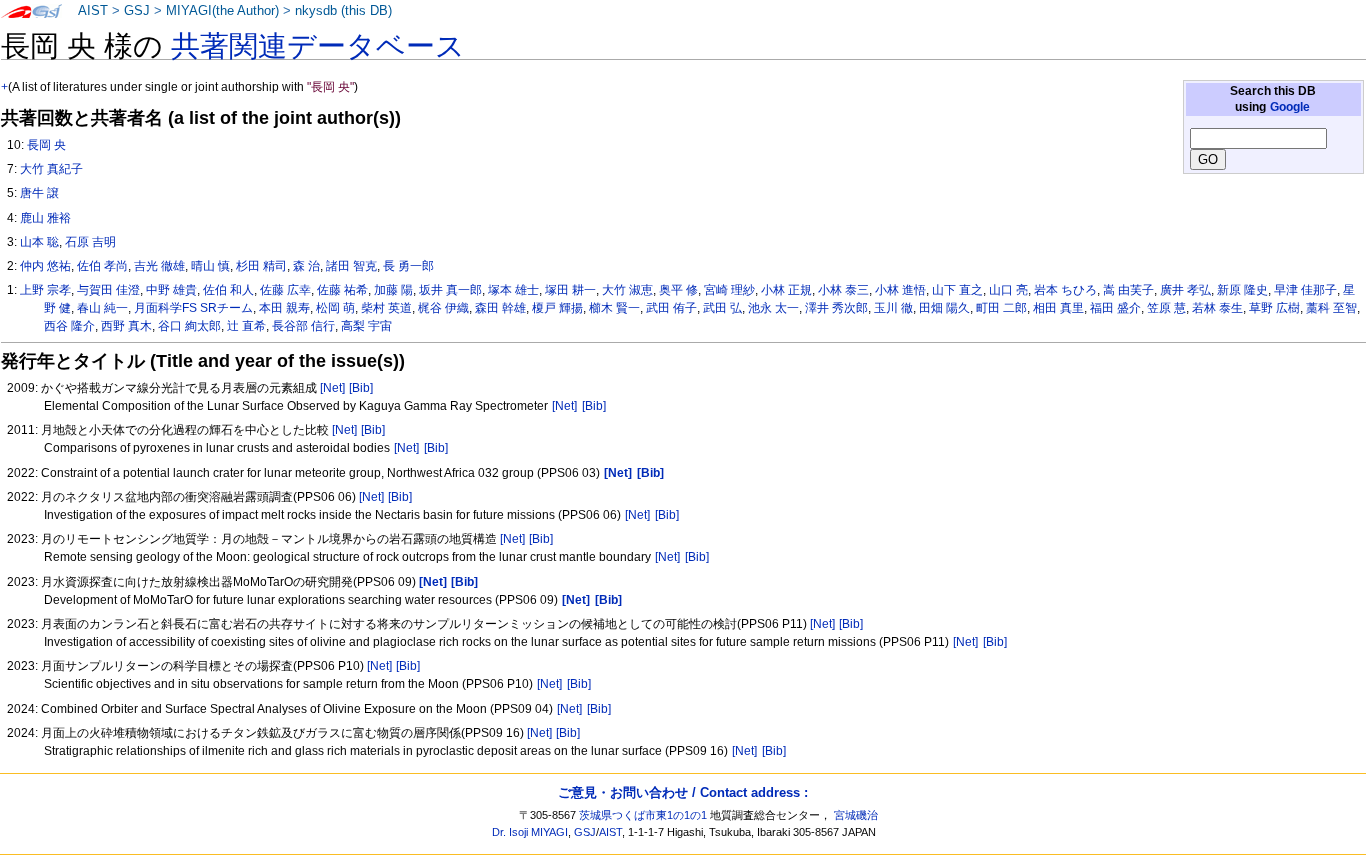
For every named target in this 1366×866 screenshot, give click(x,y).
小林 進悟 (900, 290)
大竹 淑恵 (627, 290)
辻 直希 (246, 326)
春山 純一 (102, 308)
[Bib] (361, 388)
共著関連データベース (318, 46)
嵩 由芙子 (1128, 290)
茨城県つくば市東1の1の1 (643, 815)
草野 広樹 (1274, 308)
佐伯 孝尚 (102, 266)
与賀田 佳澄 (108, 290)
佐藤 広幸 (285, 290)
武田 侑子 (671, 308)
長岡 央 (46, 145)
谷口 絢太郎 (189, 326)
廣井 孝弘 (1185, 290)
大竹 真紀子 (51, 169)
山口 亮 (1008, 290)
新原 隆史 (1242, 290)
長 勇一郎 (408, 266)
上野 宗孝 (45, 290)
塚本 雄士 (513, 290)
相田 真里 (1058, 308)
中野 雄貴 (171, 290)
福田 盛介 (1115, 308)
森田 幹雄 (500, 308)
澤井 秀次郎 (836, 308)
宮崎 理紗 (729, 290)
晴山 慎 (210, 266)
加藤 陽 (393, 290)
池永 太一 (773, 308)
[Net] (332, 388)
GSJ (137, 11)
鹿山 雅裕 (45, 218)
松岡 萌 (335, 308)
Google (1290, 107)
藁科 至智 (1331, 308)
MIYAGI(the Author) (222, 11)
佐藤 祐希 (342, 290)
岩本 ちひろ (1065, 290)
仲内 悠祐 (45, 266)
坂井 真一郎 (450, 290)
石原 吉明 (90, 242)
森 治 (306, 266)
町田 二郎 (1001, 308)
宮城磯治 (856, 815)
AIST (93, 11)
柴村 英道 (386, 308)
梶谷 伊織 (443, 308)
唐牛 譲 (39, 193)
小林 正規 (786, 290)
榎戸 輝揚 (557, 308)
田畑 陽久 (944, 308)
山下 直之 (957, 290)
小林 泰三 (843, 290)
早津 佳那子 (1305, 290)
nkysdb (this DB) (343, 11)
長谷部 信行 (303, 326)
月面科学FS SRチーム (193, 308)
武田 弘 (722, 308)
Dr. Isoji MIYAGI (530, 832)
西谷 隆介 (69, 326)
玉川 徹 (893, 308)
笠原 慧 (1166, 308)
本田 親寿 (284, 308)
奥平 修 (678, 290)
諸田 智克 (351, 266)
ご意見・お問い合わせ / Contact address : (683, 792)
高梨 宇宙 (366, 326)
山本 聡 (39, 242)
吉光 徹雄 (159, 266)
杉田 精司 (261, 266)
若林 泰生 (1217, 308)
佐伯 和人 (228, 290)
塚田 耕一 (570, 290)
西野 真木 (126, 326)
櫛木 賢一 (614, 308)
